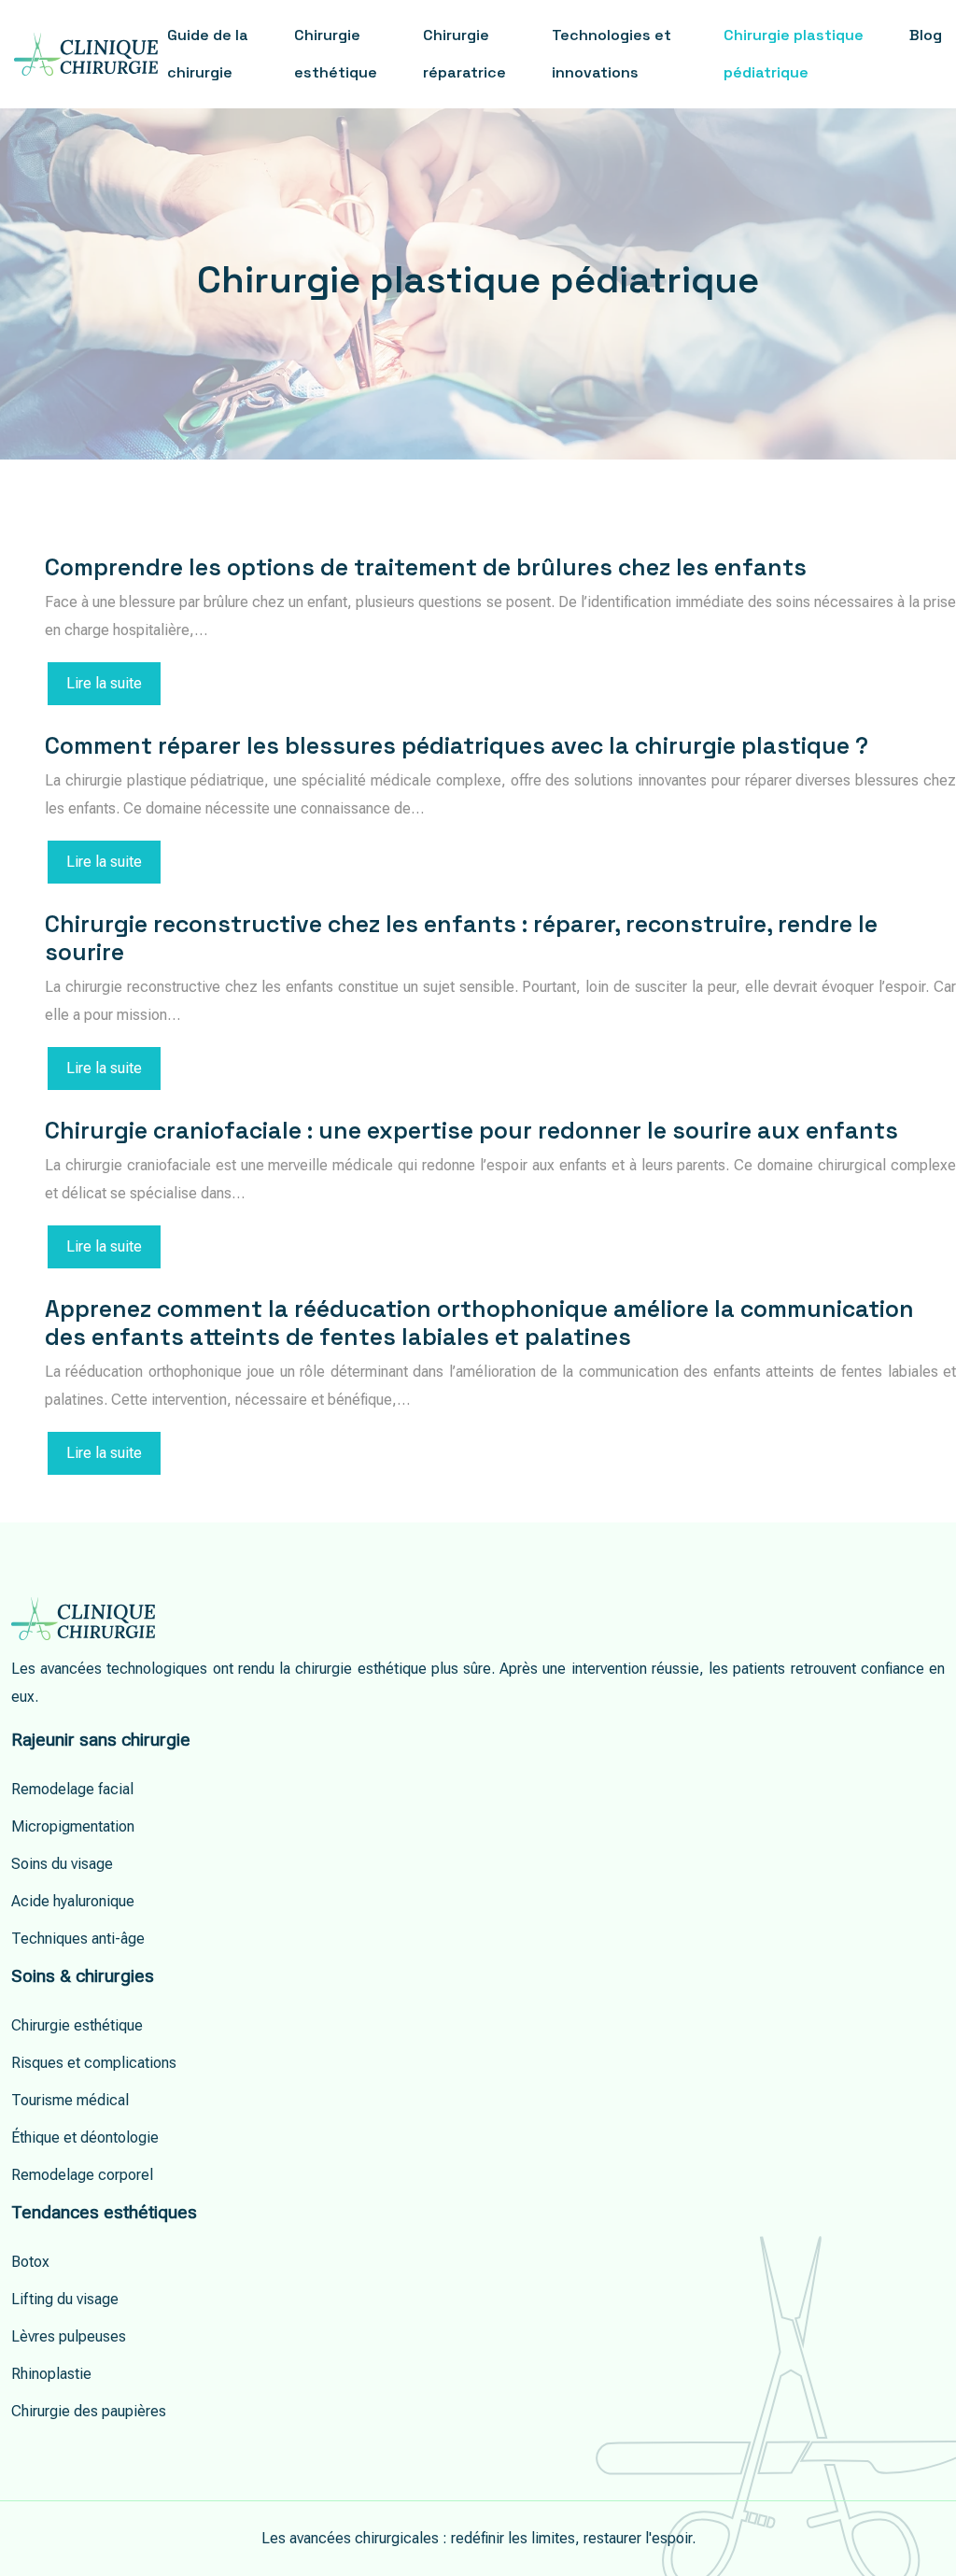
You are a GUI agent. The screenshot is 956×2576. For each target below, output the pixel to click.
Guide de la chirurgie (208, 54)
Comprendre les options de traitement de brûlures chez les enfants (426, 567)
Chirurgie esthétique (336, 54)
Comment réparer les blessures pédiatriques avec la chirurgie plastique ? (457, 745)
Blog (926, 35)
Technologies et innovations (612, 54)
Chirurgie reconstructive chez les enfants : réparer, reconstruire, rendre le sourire (461, 938)
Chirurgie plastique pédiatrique (794, 54)
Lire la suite (104, 683)
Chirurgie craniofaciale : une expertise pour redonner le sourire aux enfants (471, 1130)
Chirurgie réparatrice (464, 54)
